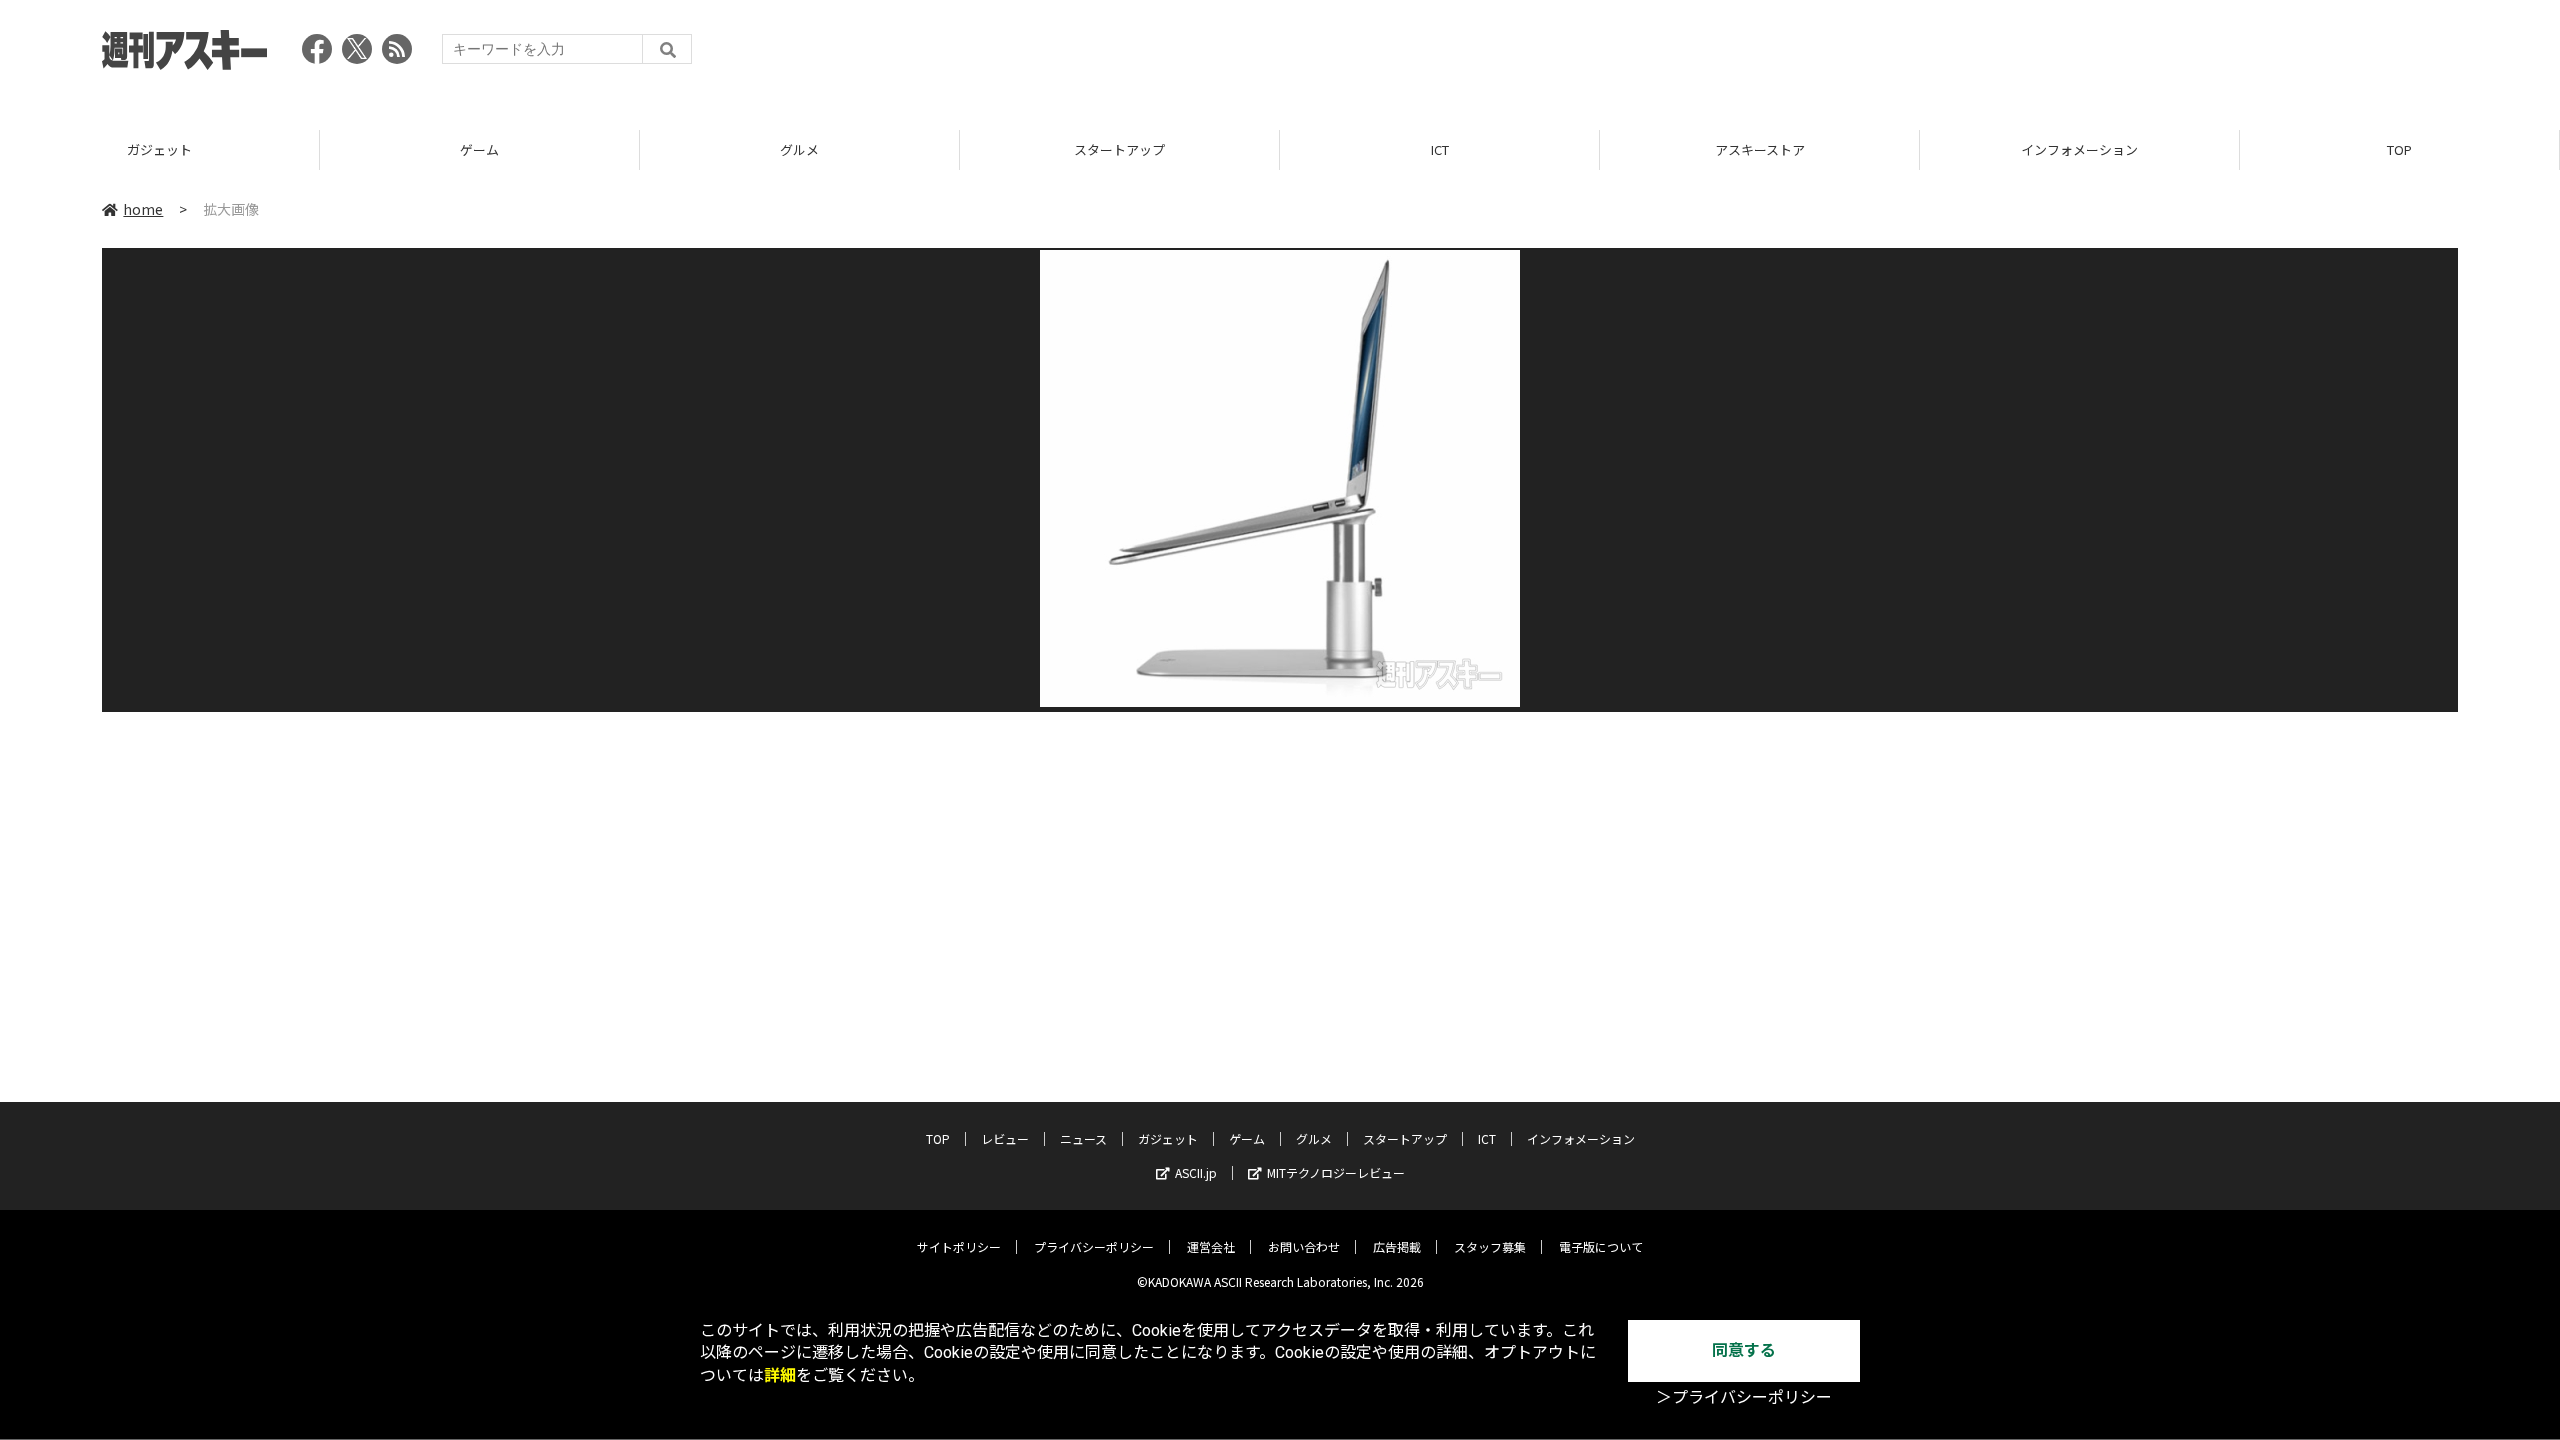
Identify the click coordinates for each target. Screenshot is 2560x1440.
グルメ (799, 149)
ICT (1440, 149)
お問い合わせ (1304, 1246)
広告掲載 (1397, 1246)
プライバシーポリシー (1094, 1246)
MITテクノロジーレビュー (1336, 1172)
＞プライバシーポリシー (1744, 1397)
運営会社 (1211, 1246)
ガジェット (159, 149)
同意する (1744, 1350)
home (143, 209)
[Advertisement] (2094, 55)
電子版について (1601, 1246)
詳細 (780, 1375)
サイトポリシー (959, 1246)
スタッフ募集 (1490, 1246)
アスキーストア (1760, 149)
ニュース (1083, 1138)
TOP (2399, 149)
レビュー (1005, 1138)
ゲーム (479, 149)
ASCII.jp (1196, 1172)
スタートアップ (1119, 149)
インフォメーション (2079, 149)
